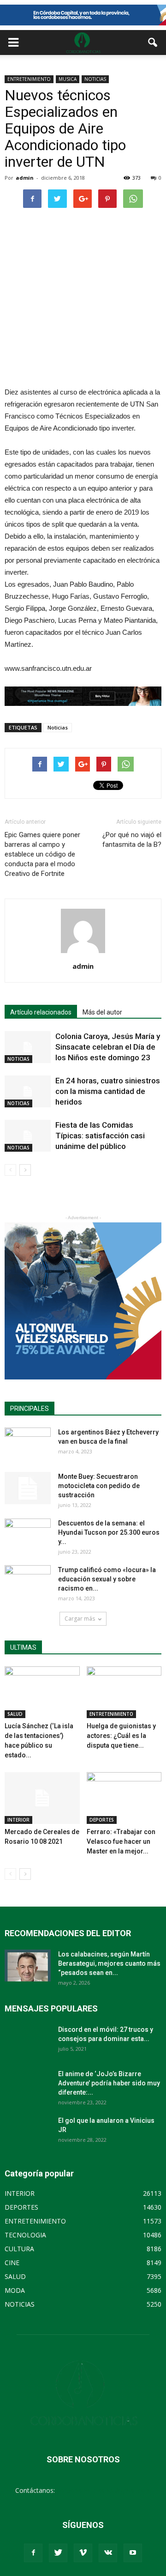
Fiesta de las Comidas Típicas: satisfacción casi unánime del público (100, 1136)
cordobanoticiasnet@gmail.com (104, 2490)
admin (25, 178)
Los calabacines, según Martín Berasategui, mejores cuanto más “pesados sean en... (109, 1963)
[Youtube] (133, 2553)
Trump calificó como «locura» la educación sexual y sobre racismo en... (107, 1579)
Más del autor (102, 1012)
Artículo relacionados (41, 1012)
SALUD (15, 1714)
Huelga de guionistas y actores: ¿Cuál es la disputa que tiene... (121, 1736)
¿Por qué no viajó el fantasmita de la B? (132, 840)
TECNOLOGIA (25, 2235)
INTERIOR (18, 1820)
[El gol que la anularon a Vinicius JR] (28, 2132)
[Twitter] (58, 2553)
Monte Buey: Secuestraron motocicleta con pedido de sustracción (99, 1486)
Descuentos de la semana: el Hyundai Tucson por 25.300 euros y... (109, 1532)
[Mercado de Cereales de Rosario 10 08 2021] (42, 1798)
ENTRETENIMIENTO (29, 79)
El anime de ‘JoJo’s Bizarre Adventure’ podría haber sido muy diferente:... (109, 2083)
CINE (12, 2263)
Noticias (58, 727)
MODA (15, 2290)
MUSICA (68, 79)
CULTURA (19, 2249)
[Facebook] (33, 2553)
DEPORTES (102, 1820)
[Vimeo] (83, 2553)
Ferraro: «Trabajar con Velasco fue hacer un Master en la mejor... (121, 1841)
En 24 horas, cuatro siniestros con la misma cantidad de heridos (108, 1091)
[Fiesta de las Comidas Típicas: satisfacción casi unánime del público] (28, 1136)
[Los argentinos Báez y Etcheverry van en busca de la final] (28, 1444)
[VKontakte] (108, 2553)
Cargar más (80, 1619)
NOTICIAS (95, 79)
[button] (153, 43)
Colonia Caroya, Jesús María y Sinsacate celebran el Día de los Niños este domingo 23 (108, 1047)
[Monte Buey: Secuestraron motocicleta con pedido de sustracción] (28, 1488)
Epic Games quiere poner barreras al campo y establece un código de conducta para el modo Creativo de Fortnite (42, 854)
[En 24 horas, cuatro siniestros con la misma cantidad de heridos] (28, 1091)
